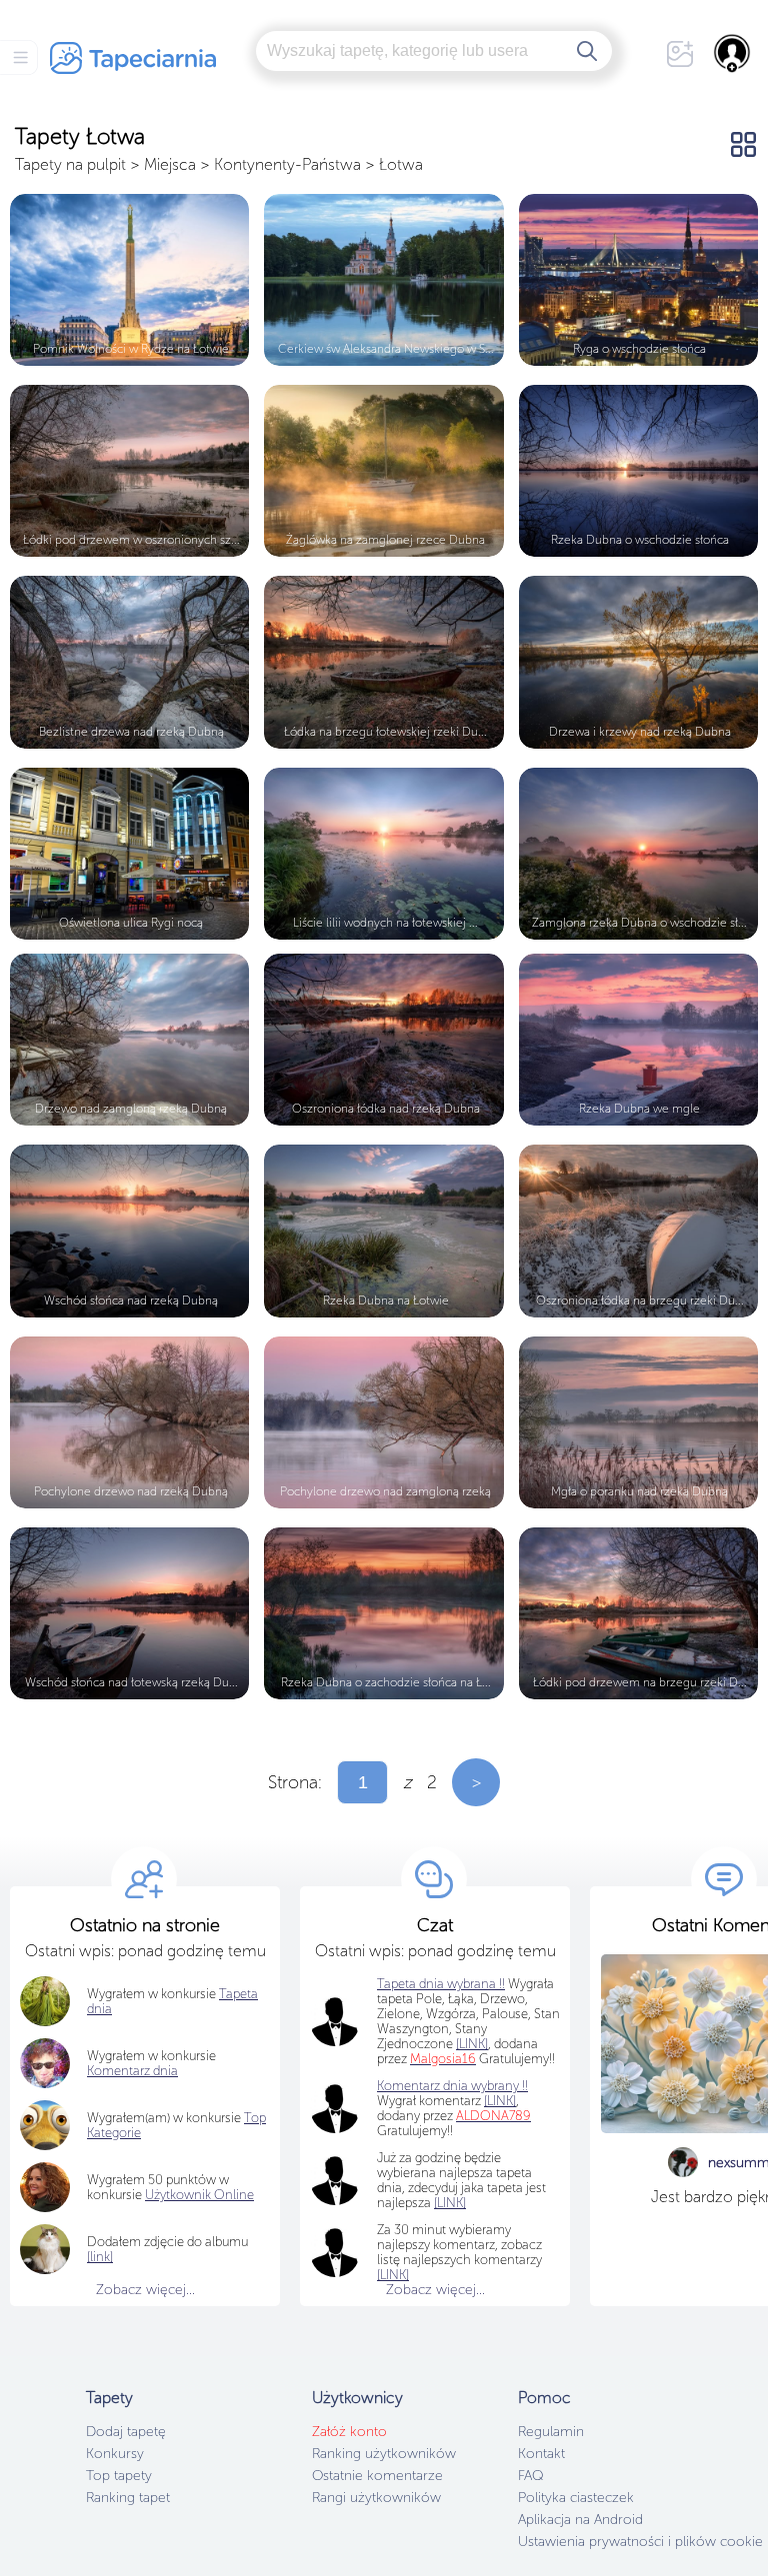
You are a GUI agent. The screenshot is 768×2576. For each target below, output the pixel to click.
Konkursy (115, 2454)
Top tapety (119, 2476)
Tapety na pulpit (70, 164)
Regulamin (551, 2432)
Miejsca (170, 164)
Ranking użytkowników (384, 2454)
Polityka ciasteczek (576, 2498)
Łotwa (401, 164)
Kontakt (541, 2454)
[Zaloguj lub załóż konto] (733, 53)
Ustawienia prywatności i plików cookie (640, 2542)
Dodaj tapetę (126, 2432)
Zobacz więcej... (145, 2290)
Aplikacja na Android (580, 2520)
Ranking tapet (128, 2498)
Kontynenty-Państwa (287, 164)
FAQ (530, 2476)
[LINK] (500, 2101)
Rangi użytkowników (376, 2498)
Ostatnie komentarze (377, 2476)
